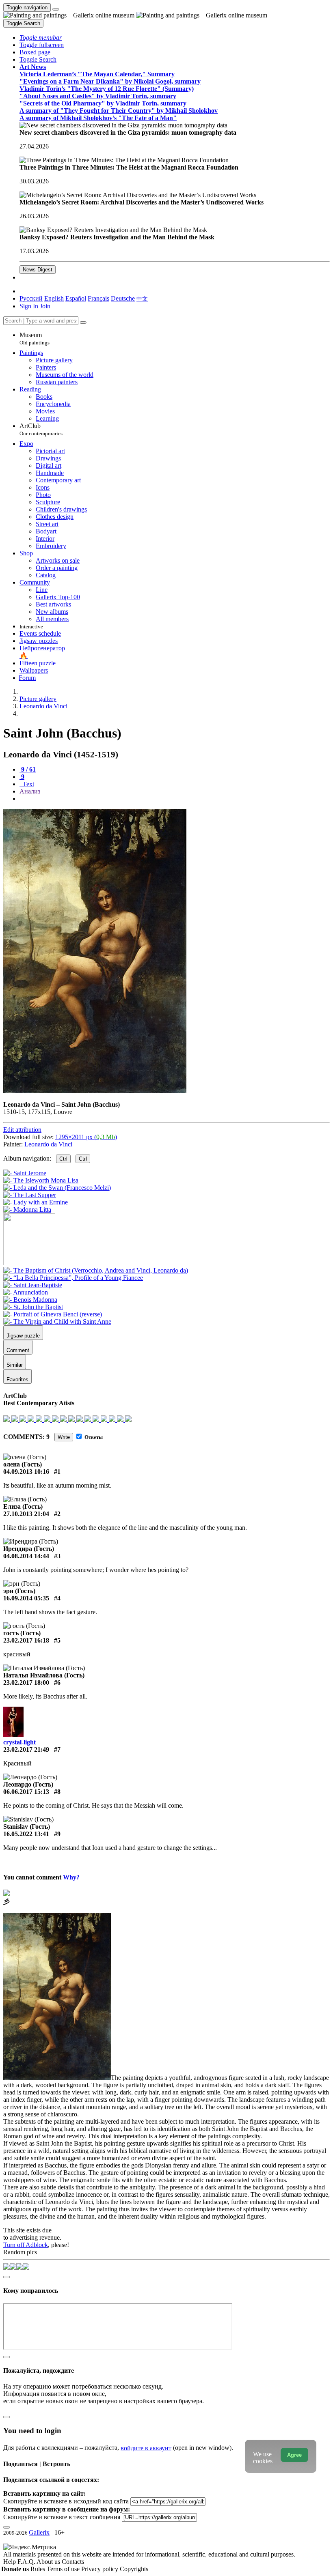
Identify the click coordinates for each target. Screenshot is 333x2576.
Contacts (73, 2562)
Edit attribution (22, 1130)
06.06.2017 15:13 (26, 1792)
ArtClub (41, 429)
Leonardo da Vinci (48, 1144)
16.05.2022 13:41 (26, 1834)
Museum (35, 339)
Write (64, 1437)
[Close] (83, 323)
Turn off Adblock (26, 2245)
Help (10, 2562)
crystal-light (19, 1742)
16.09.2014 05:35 (26, 1598)
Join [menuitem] (45, 306)
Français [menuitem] (98, 298)
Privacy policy (101, 2569)
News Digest (38, 270)
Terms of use (64, 2569)
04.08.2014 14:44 (26, 1556)
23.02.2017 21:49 (26, 1749)
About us (49, 2562)
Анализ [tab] (30, 791)
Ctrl (63, 1159)
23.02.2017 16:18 (26, 1640)
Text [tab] (28, 784)
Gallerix (39, 2532)
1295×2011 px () (86, 1137)
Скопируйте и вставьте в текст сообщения (62, 2517)
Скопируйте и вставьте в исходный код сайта (66, 2501)
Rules (39, 2569)
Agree (294, 2455)
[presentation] (175, 799)
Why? (71, 1877)
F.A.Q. (27, 2562)
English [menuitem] (54, 298)
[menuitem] (142, 298)
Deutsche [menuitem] (123, 298)
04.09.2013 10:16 (26, 1472)
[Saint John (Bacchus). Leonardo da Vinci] (95, 1091)
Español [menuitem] (76, 298)
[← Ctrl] (27, 1210)
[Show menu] (56, 9)
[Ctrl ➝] (96, 1270)
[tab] (28, 769)
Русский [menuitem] (31, 298)
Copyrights (134, 2569)
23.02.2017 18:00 (26, 1683)
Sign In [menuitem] (29, 306)
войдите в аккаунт (146, 2448)
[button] (41, 38)
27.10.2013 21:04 (26, 1514)
